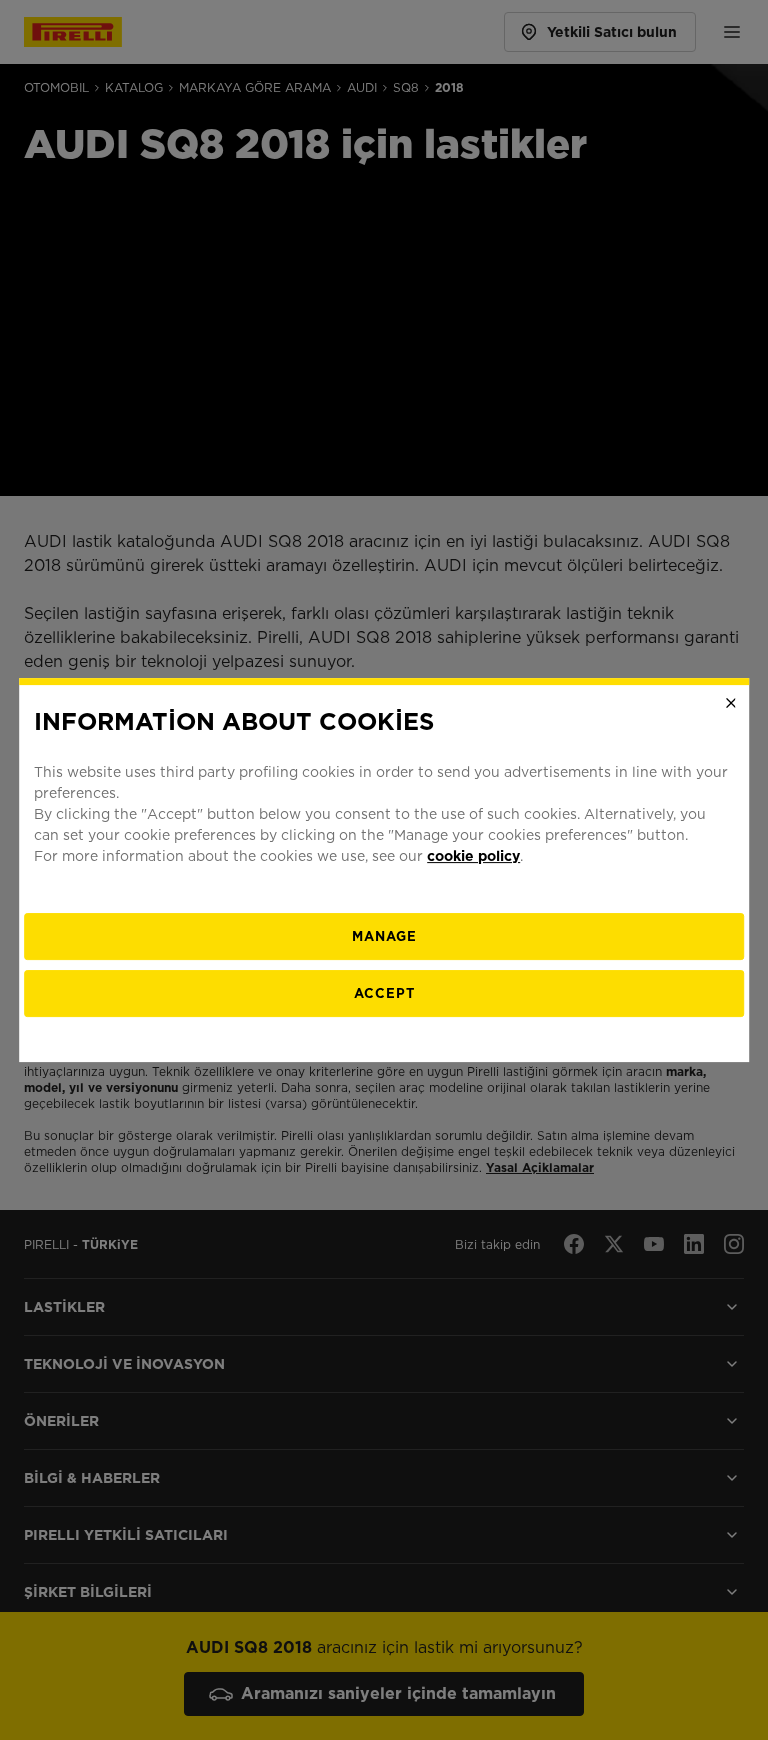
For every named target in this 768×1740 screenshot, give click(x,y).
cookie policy (473, 856)
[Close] (731, 703)
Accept (384, 993)
